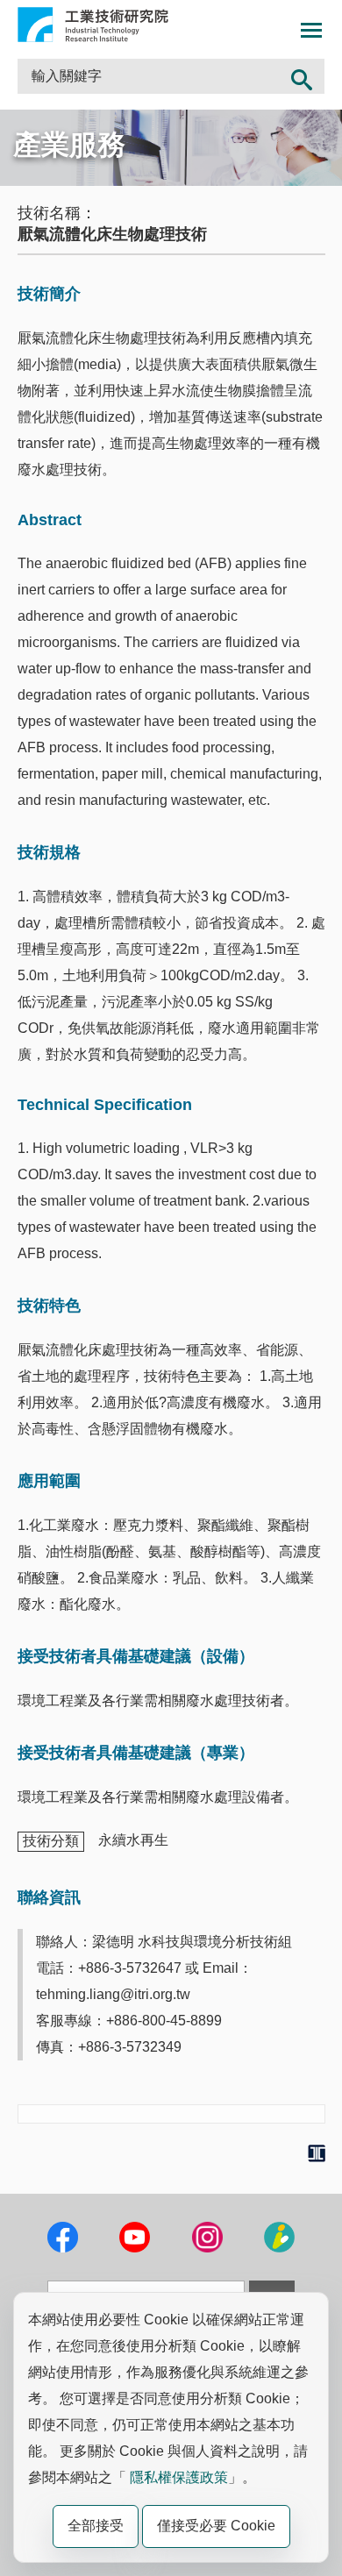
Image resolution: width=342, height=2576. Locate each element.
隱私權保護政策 (179, 2477)
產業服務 (69, 145)
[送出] (302, 76)
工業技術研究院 (93, 25)
